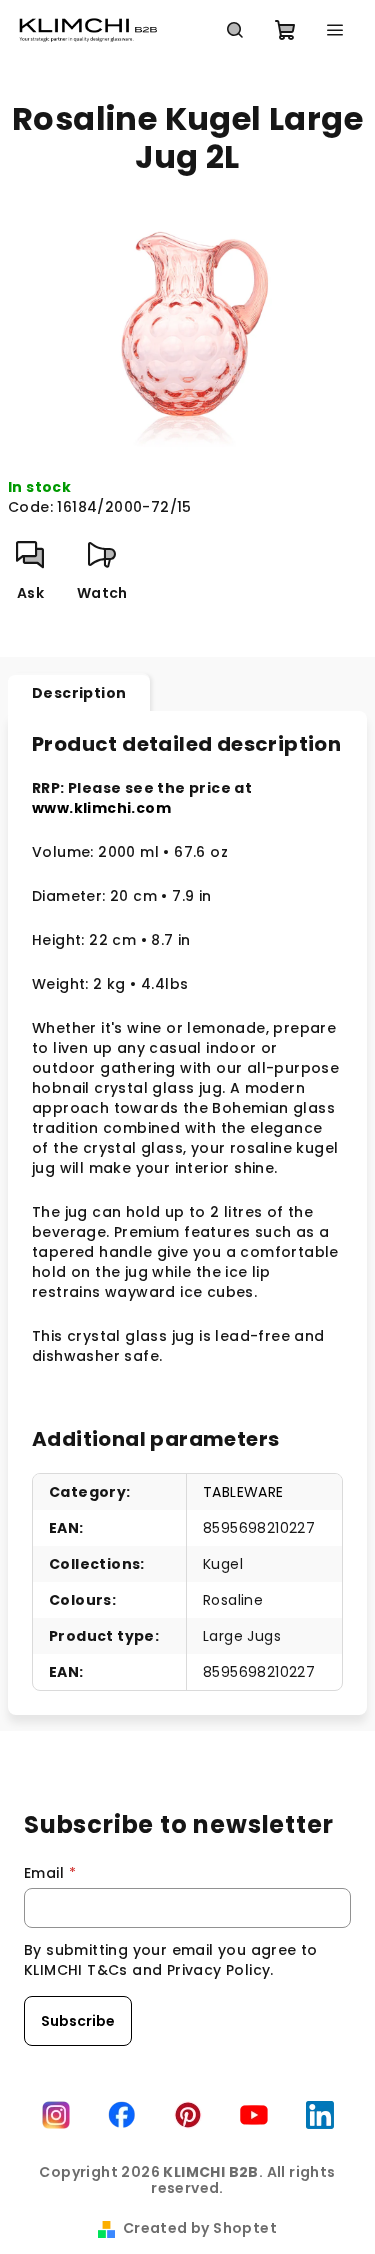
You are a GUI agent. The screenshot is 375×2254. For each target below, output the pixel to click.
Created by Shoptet (200, 2228)
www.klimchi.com (101, 808)
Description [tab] (79, 693)
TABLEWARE (243, 1492)
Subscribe (78, 2021)
